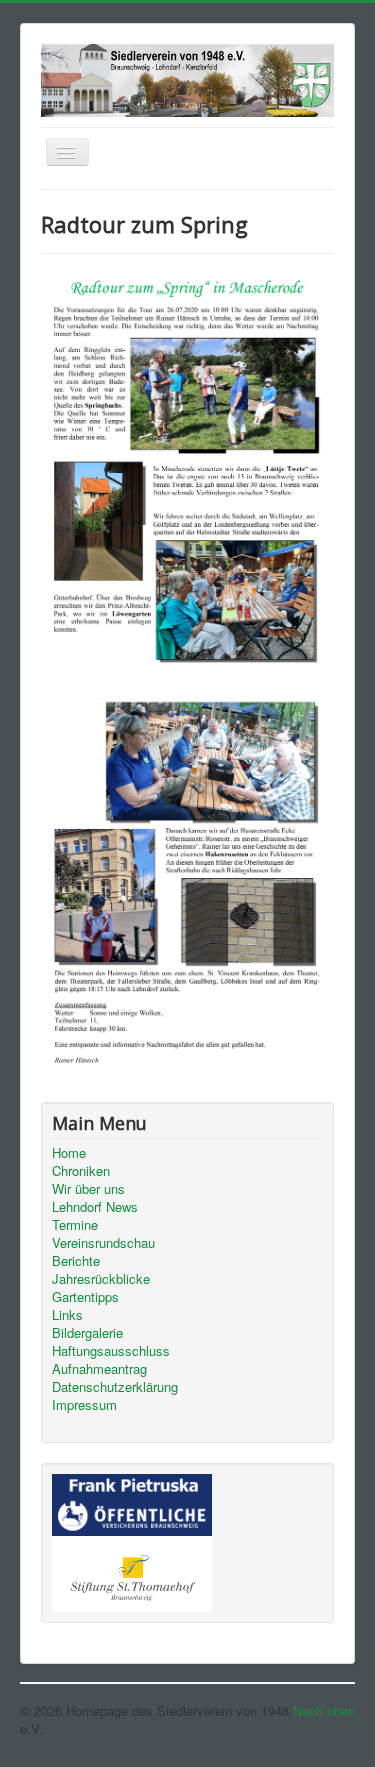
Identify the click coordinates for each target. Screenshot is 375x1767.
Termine (75, 1225)
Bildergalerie (87, 1333)
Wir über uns (88, 1189)
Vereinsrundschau (103, 1243)
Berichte (76, 1261)
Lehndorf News (95, 1207)
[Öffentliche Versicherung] (132, 1503)
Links (67, 1315)
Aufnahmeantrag (99, 1369)
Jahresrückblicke (101, 1279)
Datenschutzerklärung (115, 1387)
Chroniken (81, 1171)
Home (69, 1153)
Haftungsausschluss (111, 1351)
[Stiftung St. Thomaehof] (132, 1571)
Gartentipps (85, 1297)
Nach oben (324, 1710)
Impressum (84, 1405)
